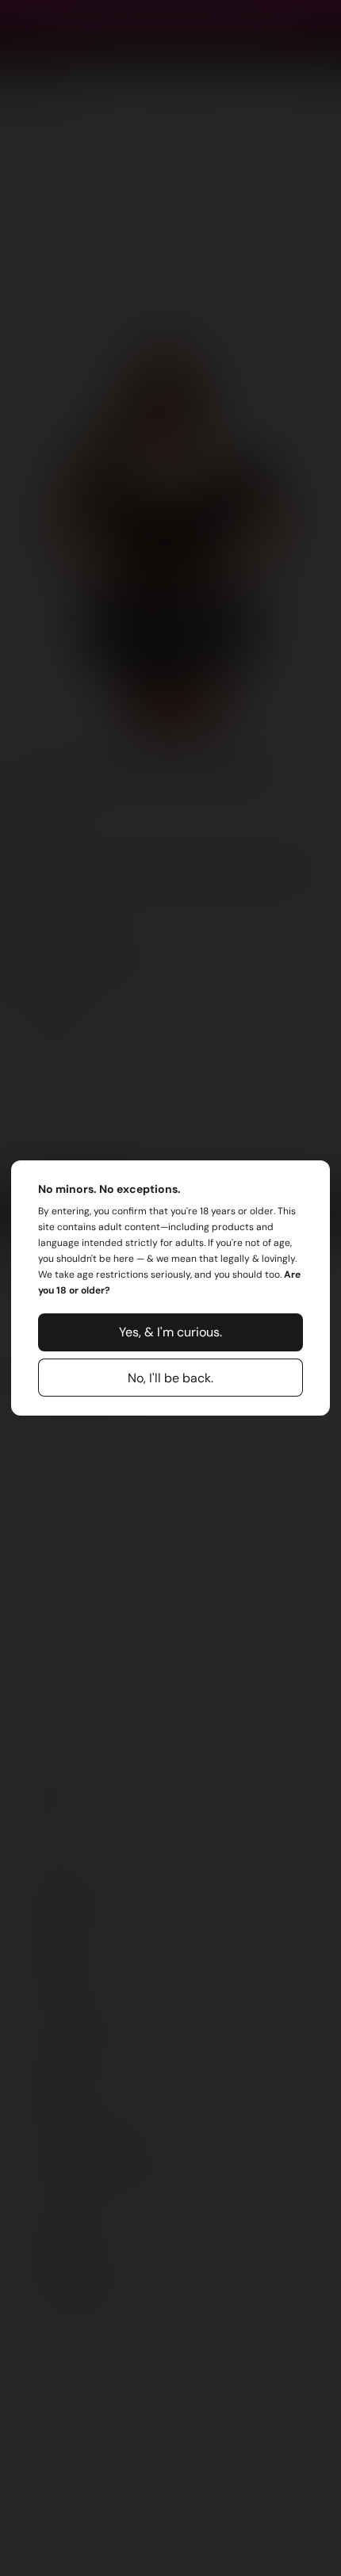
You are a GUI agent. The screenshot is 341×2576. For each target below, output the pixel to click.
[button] (170, 1332)
